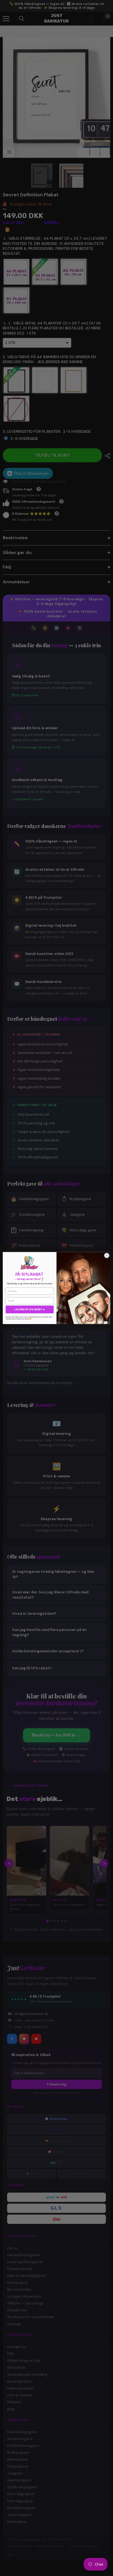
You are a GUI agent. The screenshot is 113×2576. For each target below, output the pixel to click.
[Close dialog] (107, 1256)
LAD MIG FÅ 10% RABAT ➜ (30, 1310)
